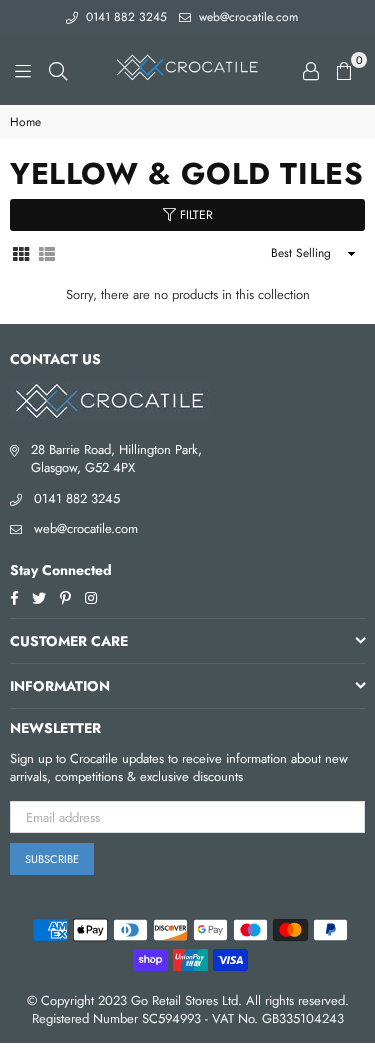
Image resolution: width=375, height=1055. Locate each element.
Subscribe (52, 859)
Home (25, 122)
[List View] (47, 253)
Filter (194, 215)
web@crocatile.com (246, 17)
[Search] (58, 70)
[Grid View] (21, 253)
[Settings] (311, 70)
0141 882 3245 (124, 17)
